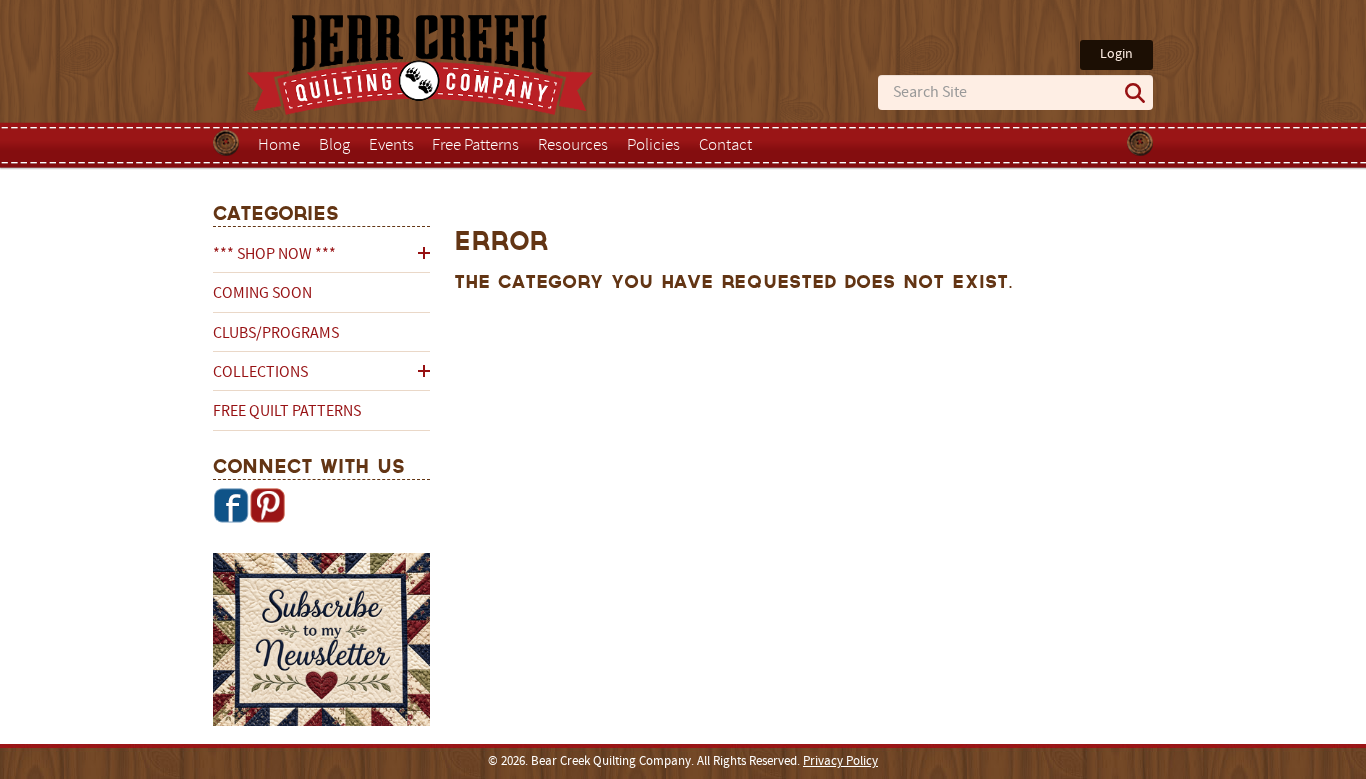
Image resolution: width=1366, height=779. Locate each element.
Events (391, 146)
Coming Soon (262, 294)
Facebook (231, 505)
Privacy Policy (840, 762)
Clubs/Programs (276, 334)
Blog (334, 146)
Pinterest (267, 505)
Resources (573, 146)
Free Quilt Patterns (287, 412)
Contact (725, 146)
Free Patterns (475, 146)
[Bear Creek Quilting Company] (321, 643)
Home (279, 146)
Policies (653, 146)
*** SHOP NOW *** (274, 255)
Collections (260, 373)
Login (1116, 54)
